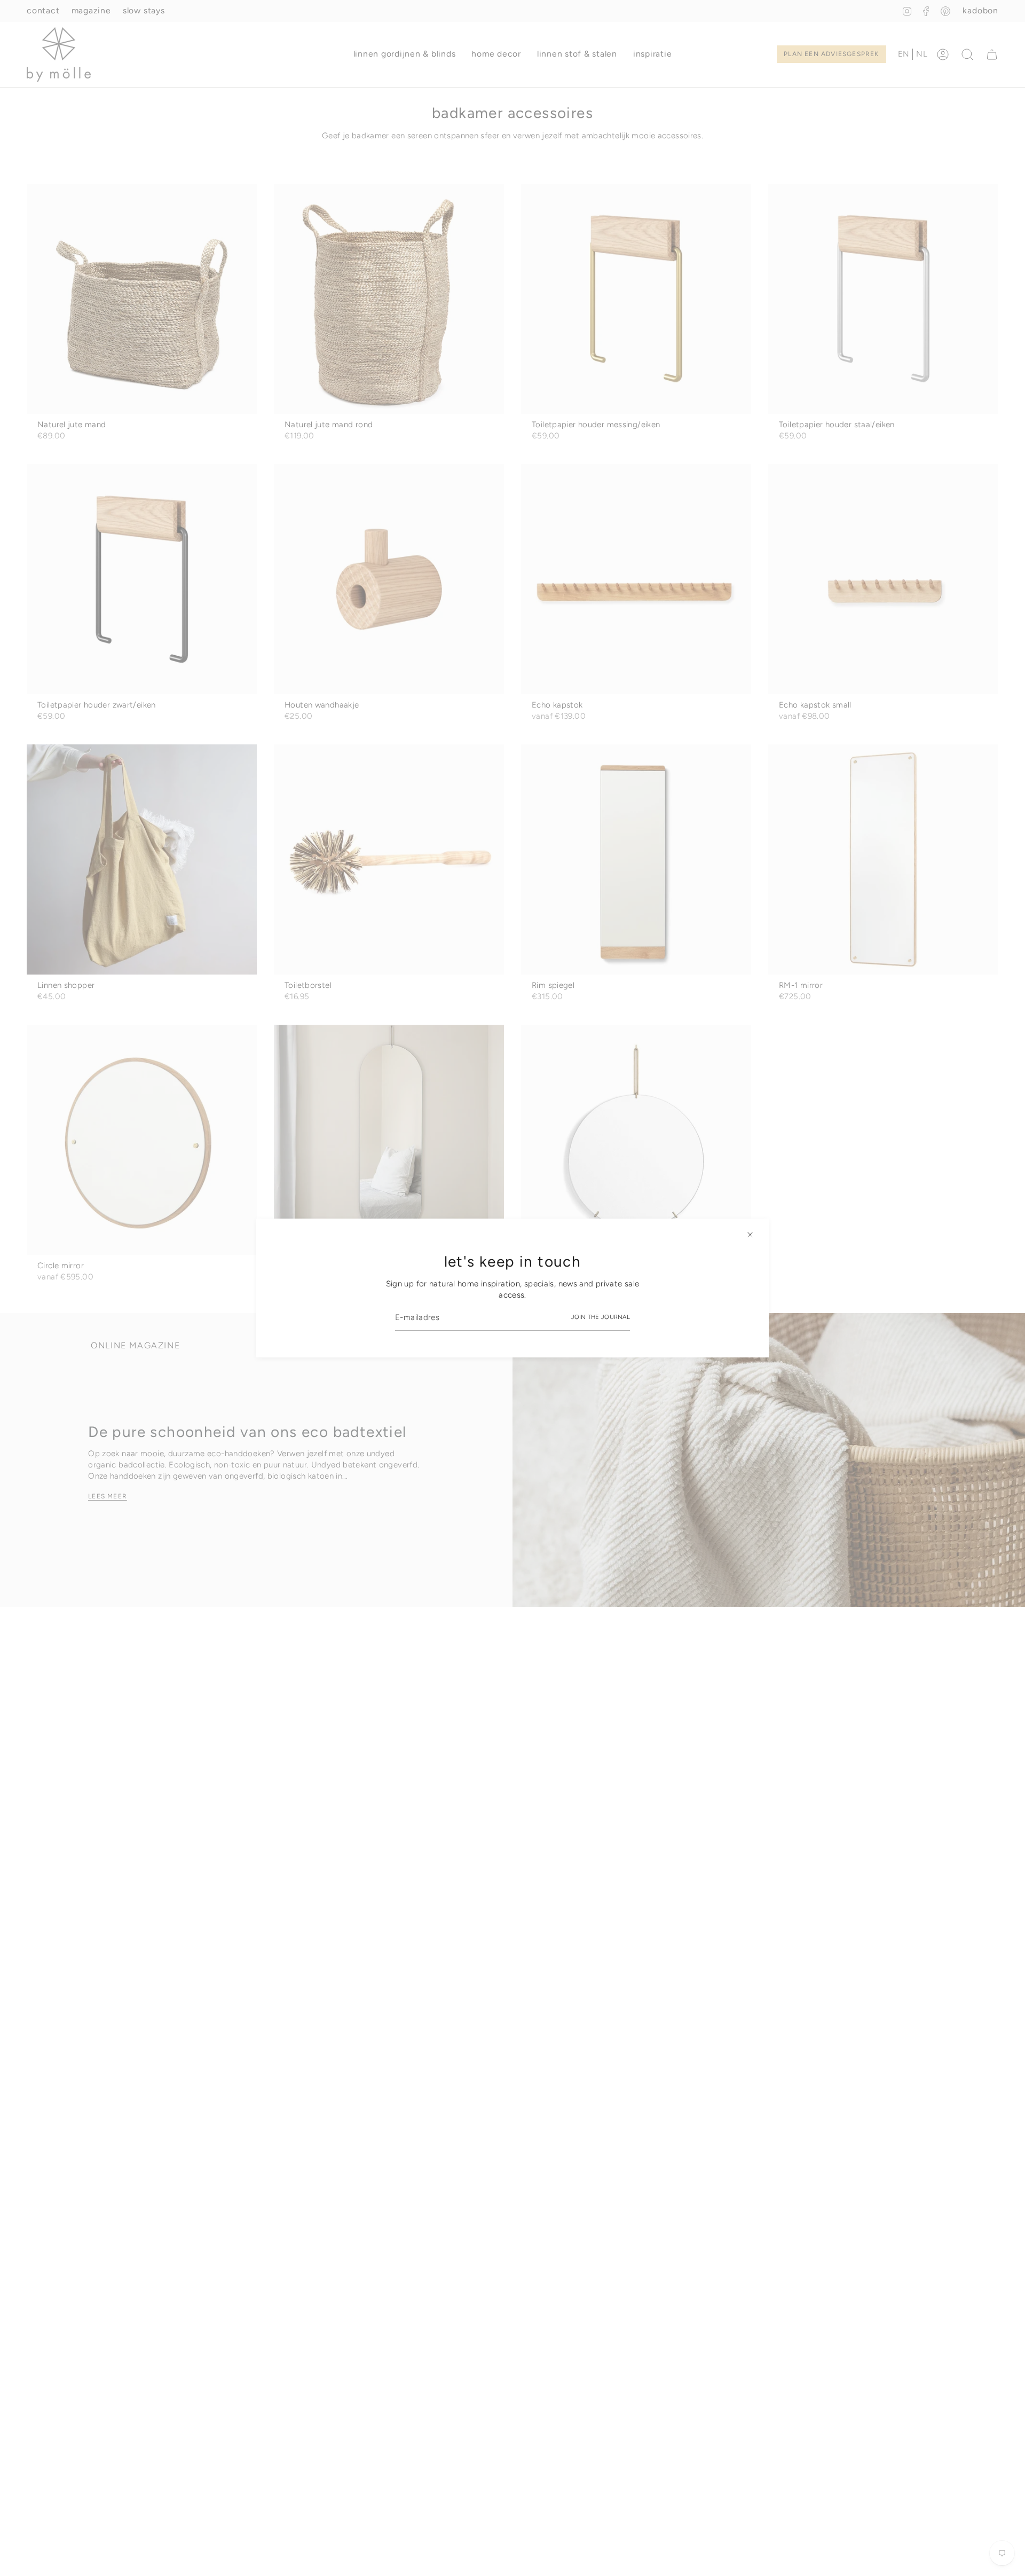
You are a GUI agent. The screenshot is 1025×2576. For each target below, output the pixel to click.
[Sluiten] (750, 1235)
